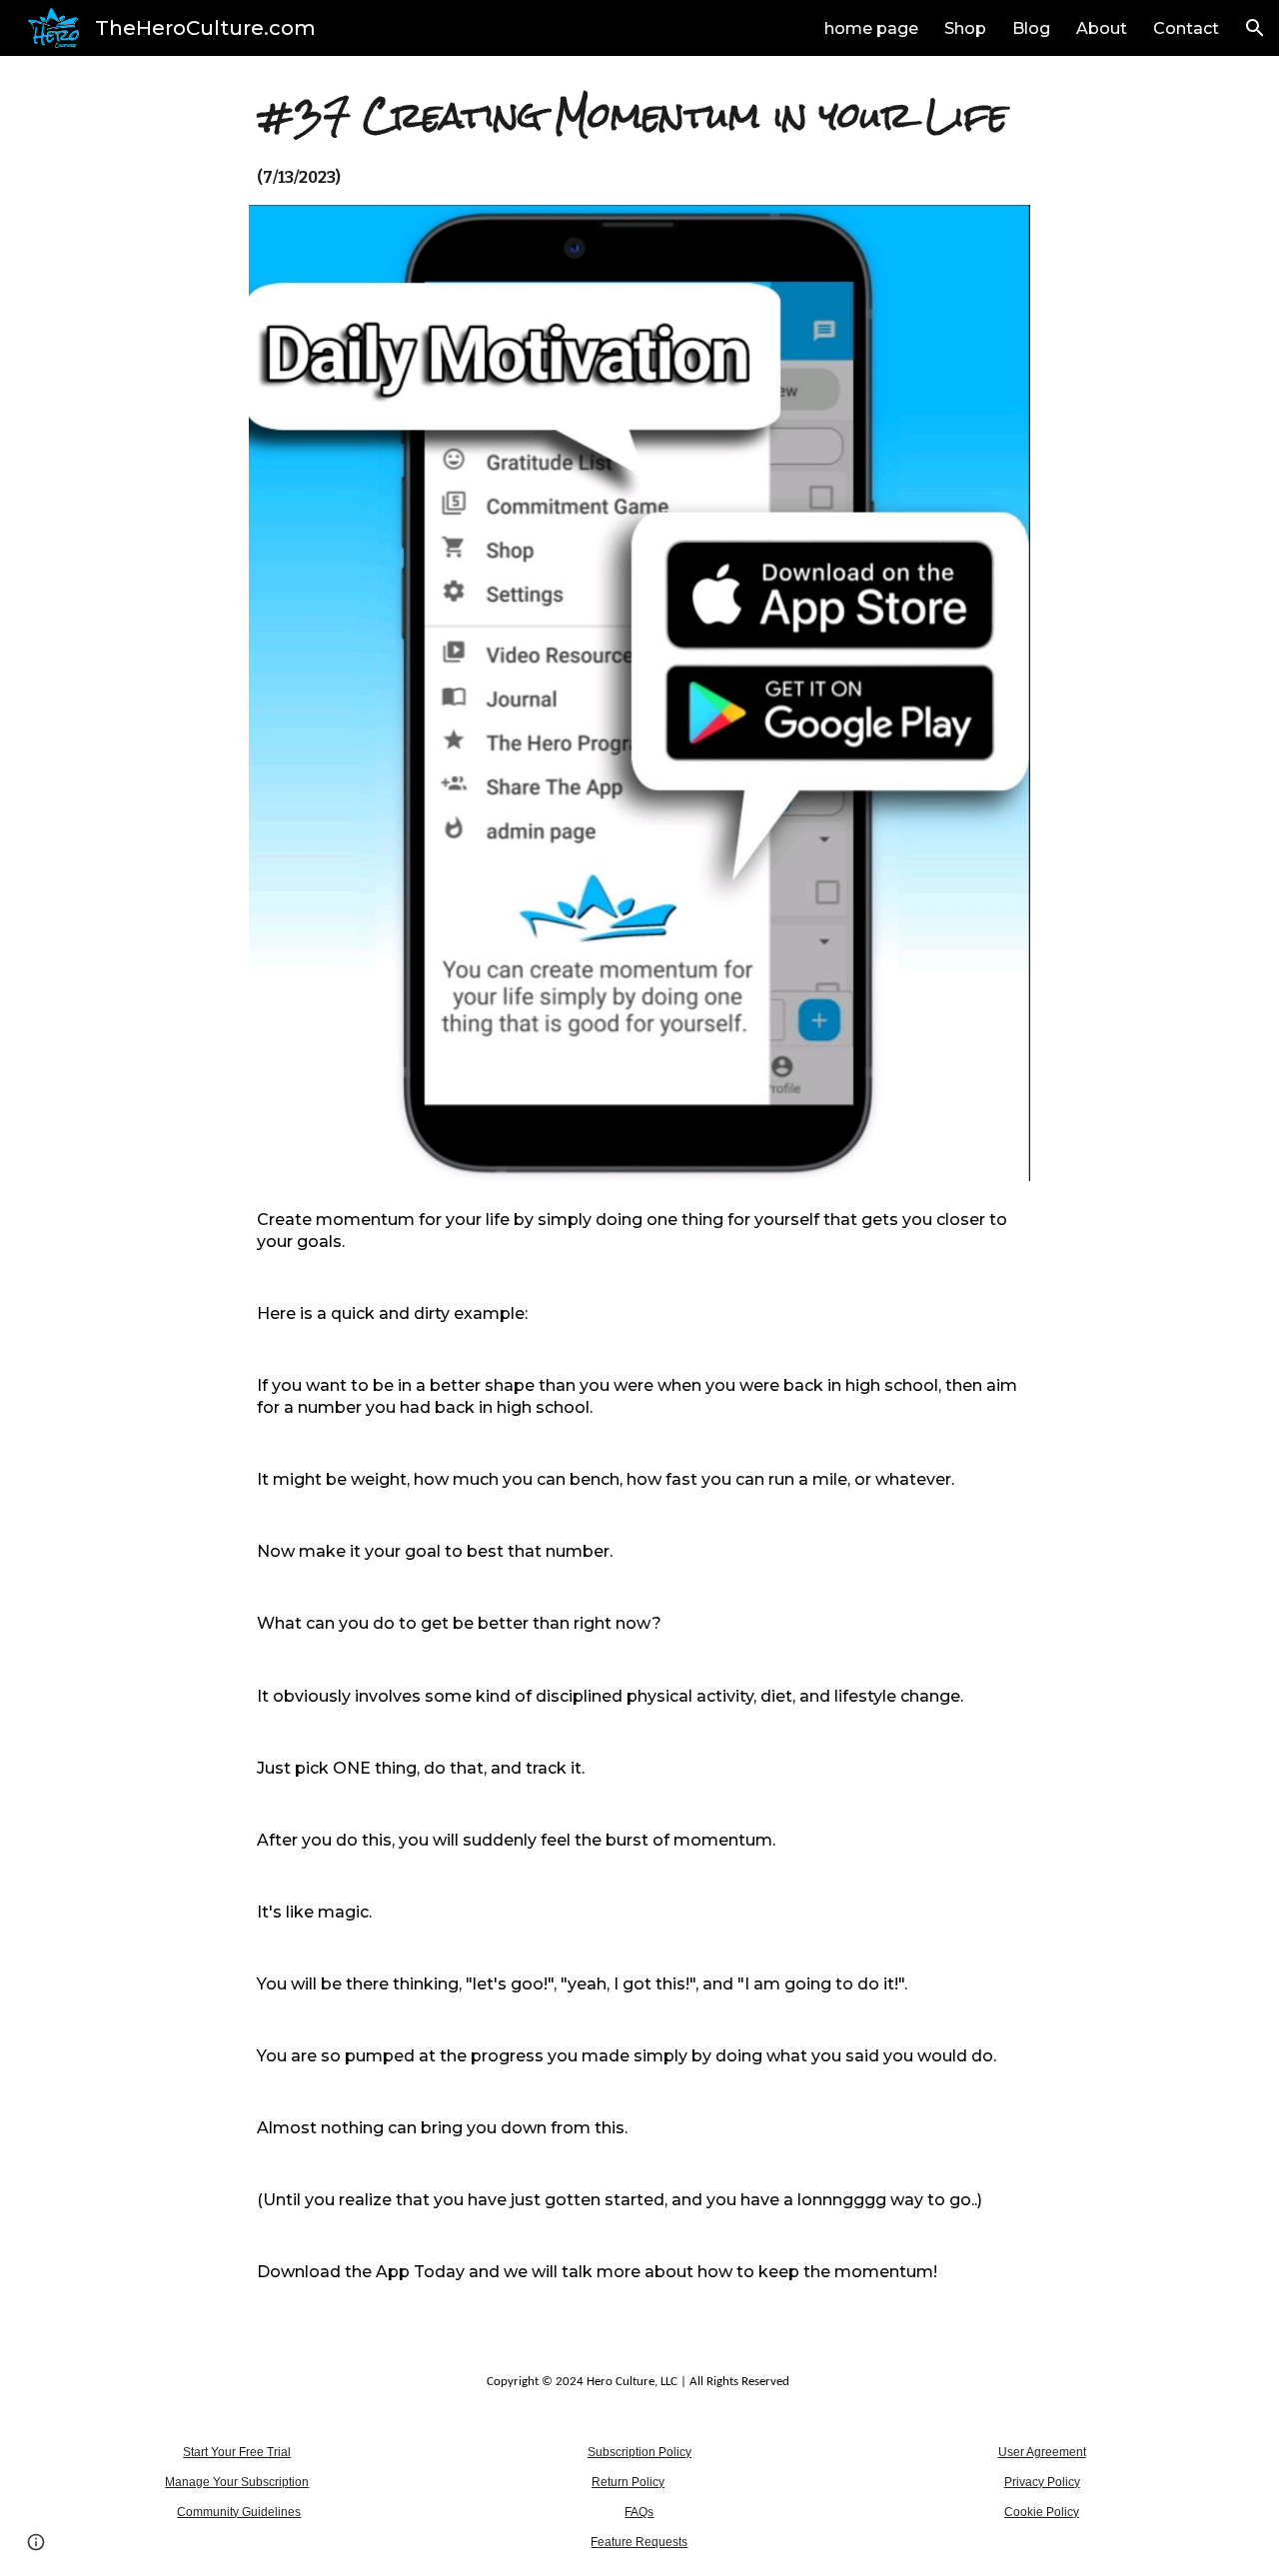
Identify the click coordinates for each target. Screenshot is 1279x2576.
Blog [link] (1031, 28)
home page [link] (871, 28)
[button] (1255, 28)
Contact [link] (1186, 28)
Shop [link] (965, 28)
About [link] (1102, 28)
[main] (640, 138)
